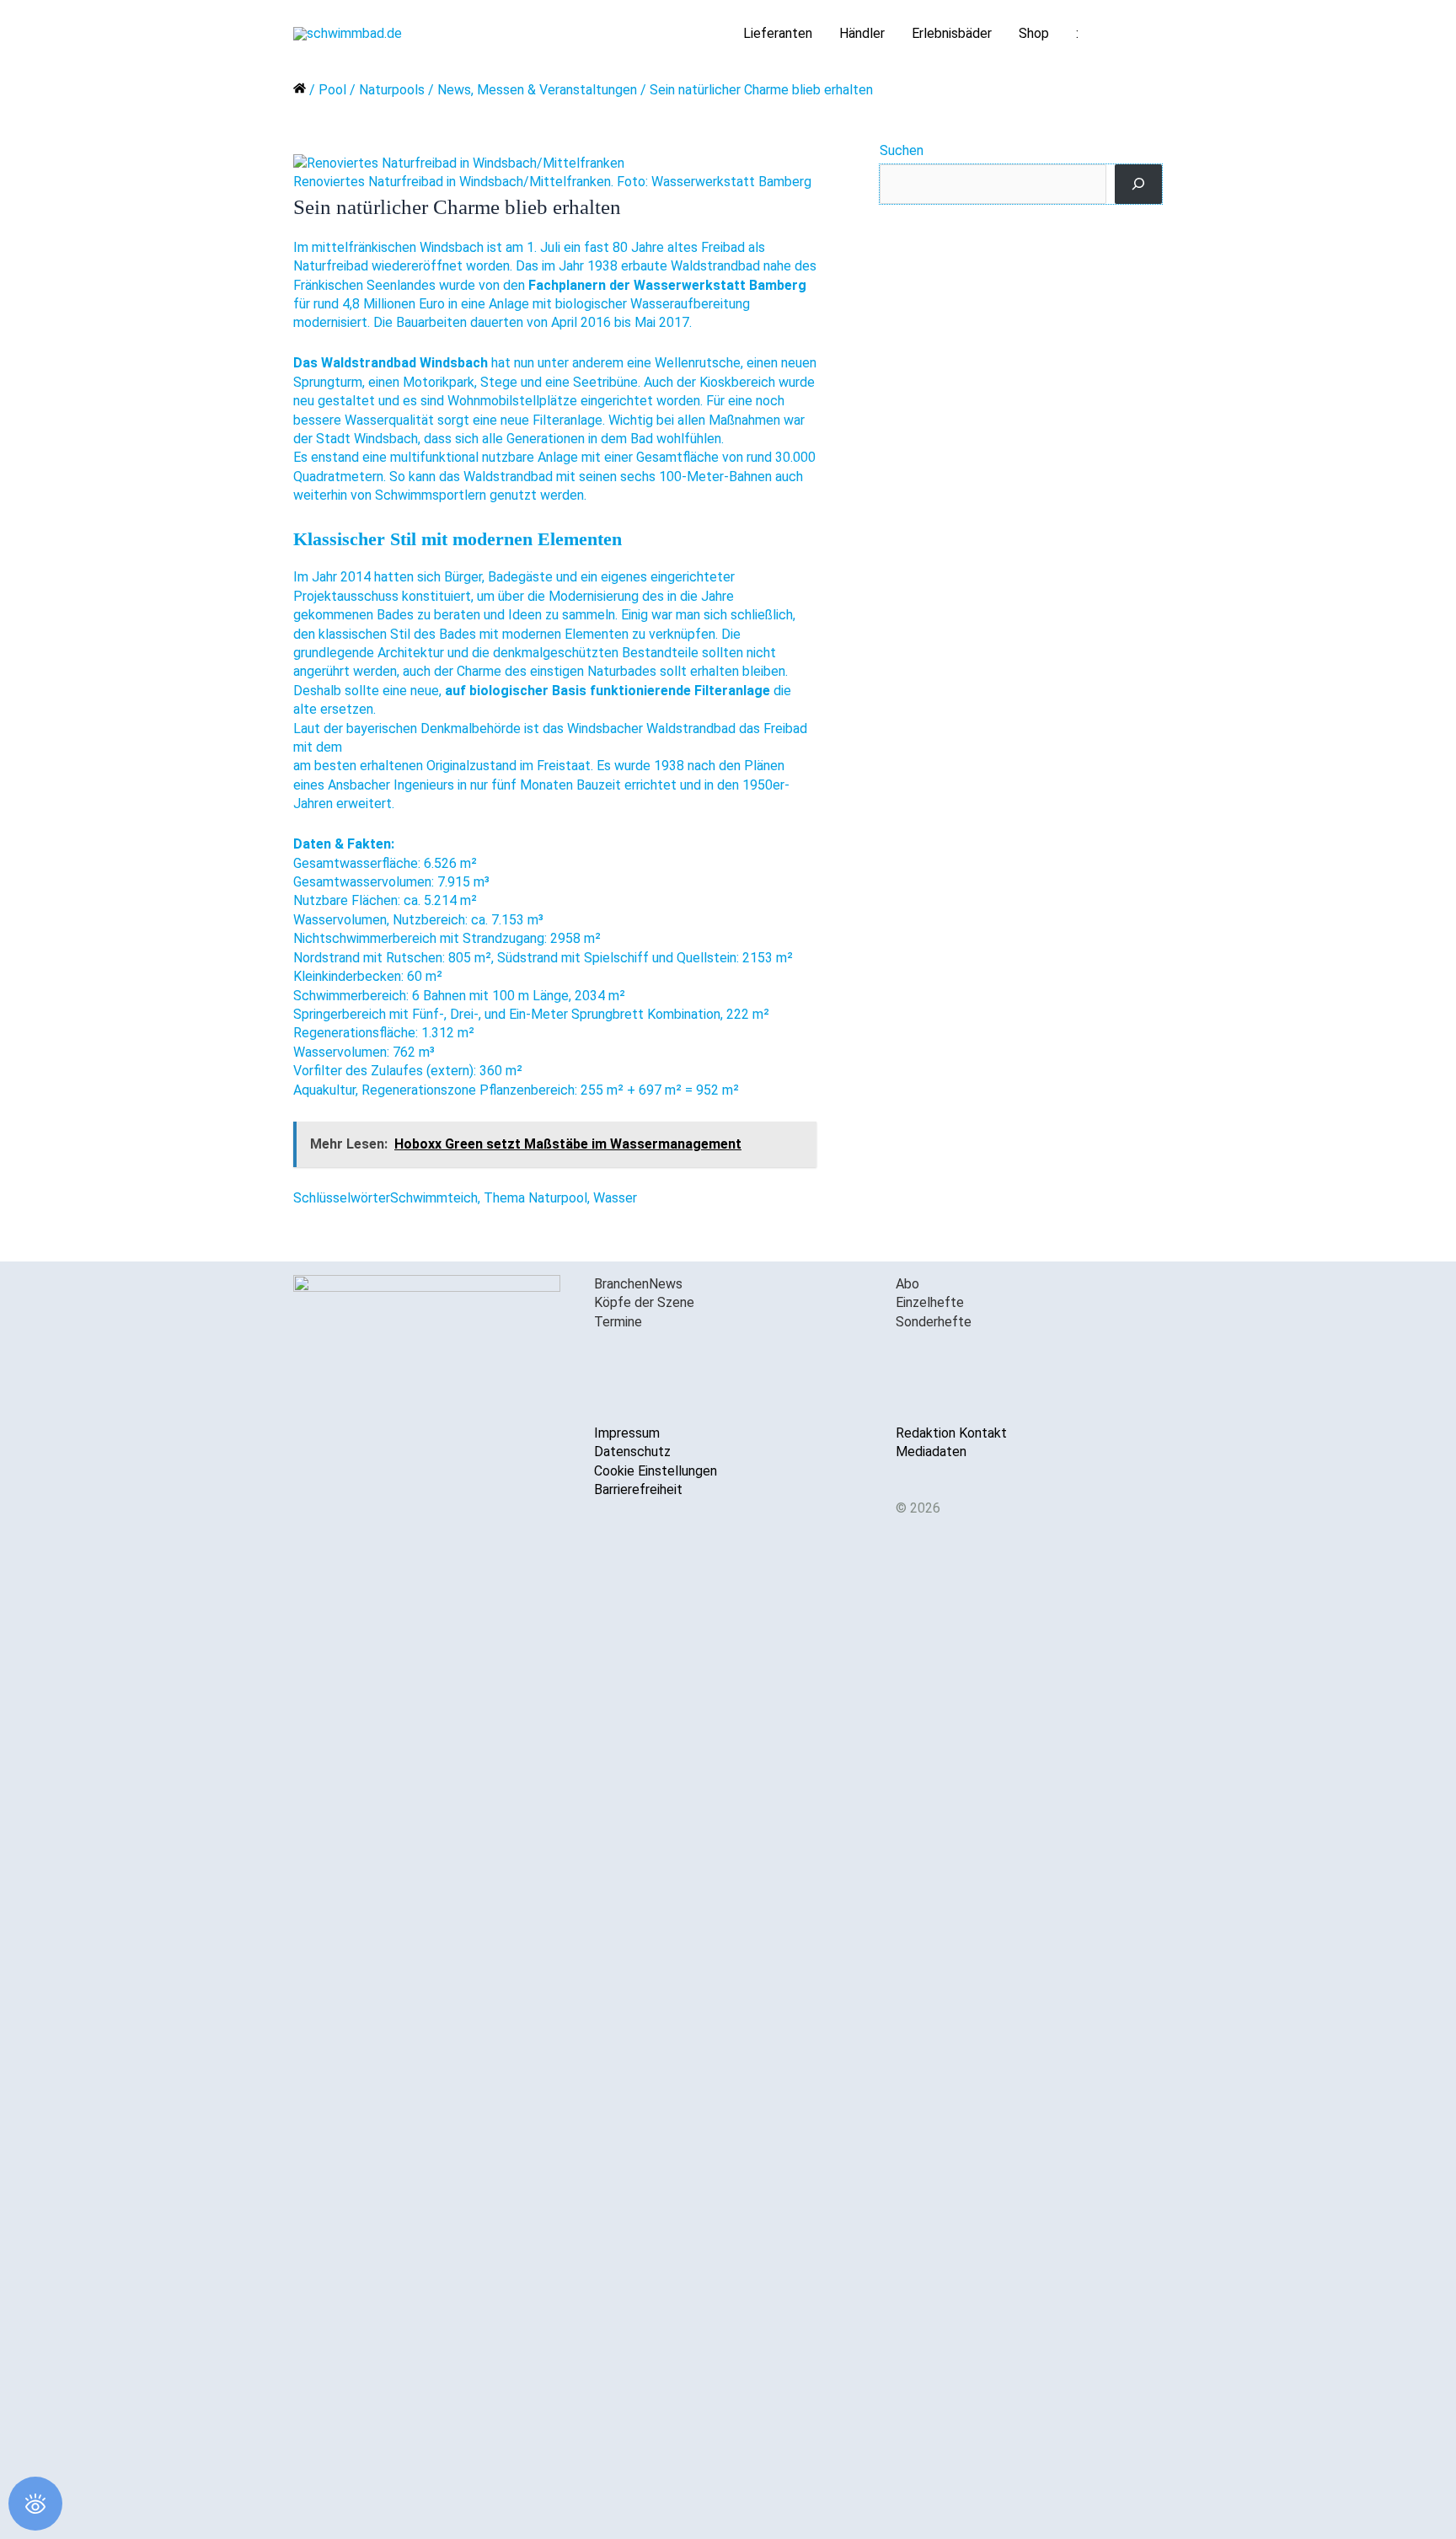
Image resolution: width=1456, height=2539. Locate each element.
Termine (618, 1322)
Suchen (902, 150)
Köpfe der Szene (644, 1302)
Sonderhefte (934, 1322)
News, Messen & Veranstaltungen (537, 90)
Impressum (627, 1433)
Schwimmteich (434, 1198)
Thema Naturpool (535, 1198)
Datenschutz (632, 1452)
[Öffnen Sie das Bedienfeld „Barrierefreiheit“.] (35, 2504)
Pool (332, 90)
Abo (907, 1284)
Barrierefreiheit (638, 1489)
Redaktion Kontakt (951, 1433)
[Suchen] (1138, 184)
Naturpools (392, 90)
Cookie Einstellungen (656, 1471)
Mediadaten (931, 1452)
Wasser (615, 1198)
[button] (1143, 34)
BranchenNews (638, 1284)
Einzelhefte (930, 1302)
